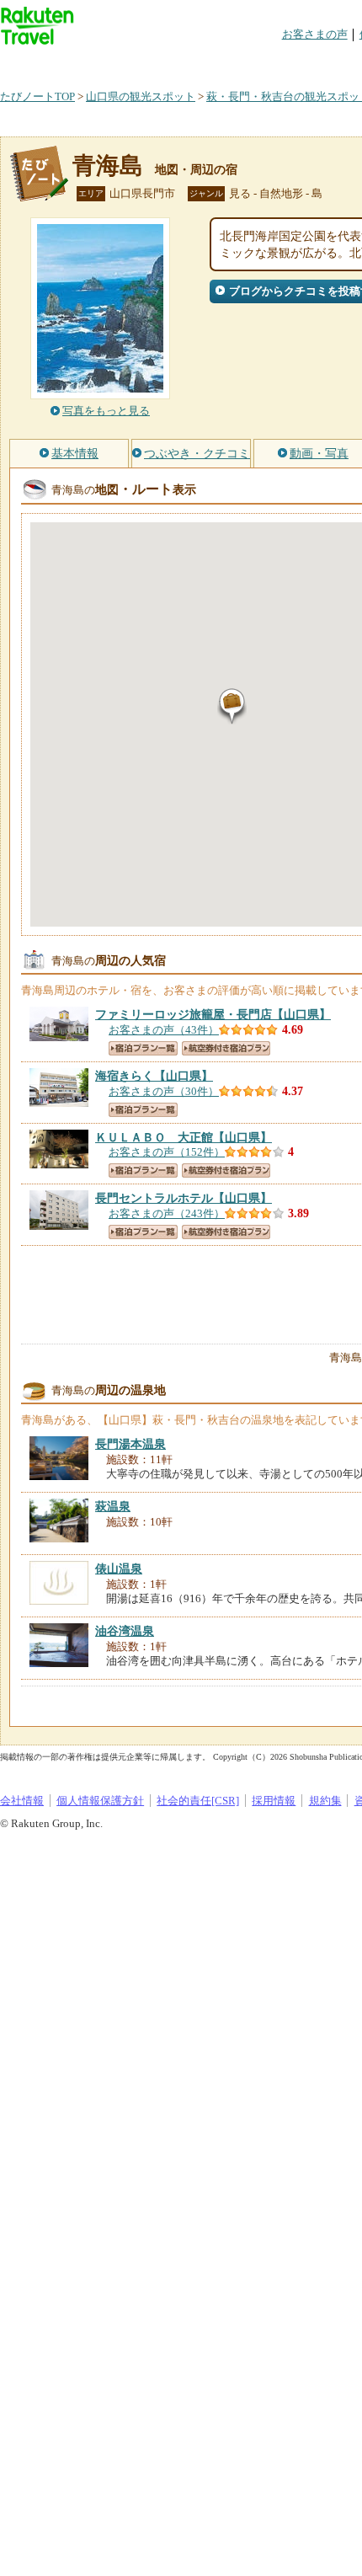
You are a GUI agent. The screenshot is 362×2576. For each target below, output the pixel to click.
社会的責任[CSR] (198, 1801)
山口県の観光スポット (141, 96)
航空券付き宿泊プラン (226, 1048)
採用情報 (274, 1801)
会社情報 (22, 1801)
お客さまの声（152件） (167, 1152)
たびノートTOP (37, 96)
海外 (128, 63)
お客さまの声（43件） (164, 1030)
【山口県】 (213, 1014)
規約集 (325, 1801)
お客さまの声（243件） (167, 1213)
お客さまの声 (315, 34)
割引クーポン (266, 63)
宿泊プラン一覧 (143, 1048)
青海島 (108, 166)
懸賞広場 (197, 63)
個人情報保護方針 (100, 1801)
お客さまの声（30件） (164, 1091)
